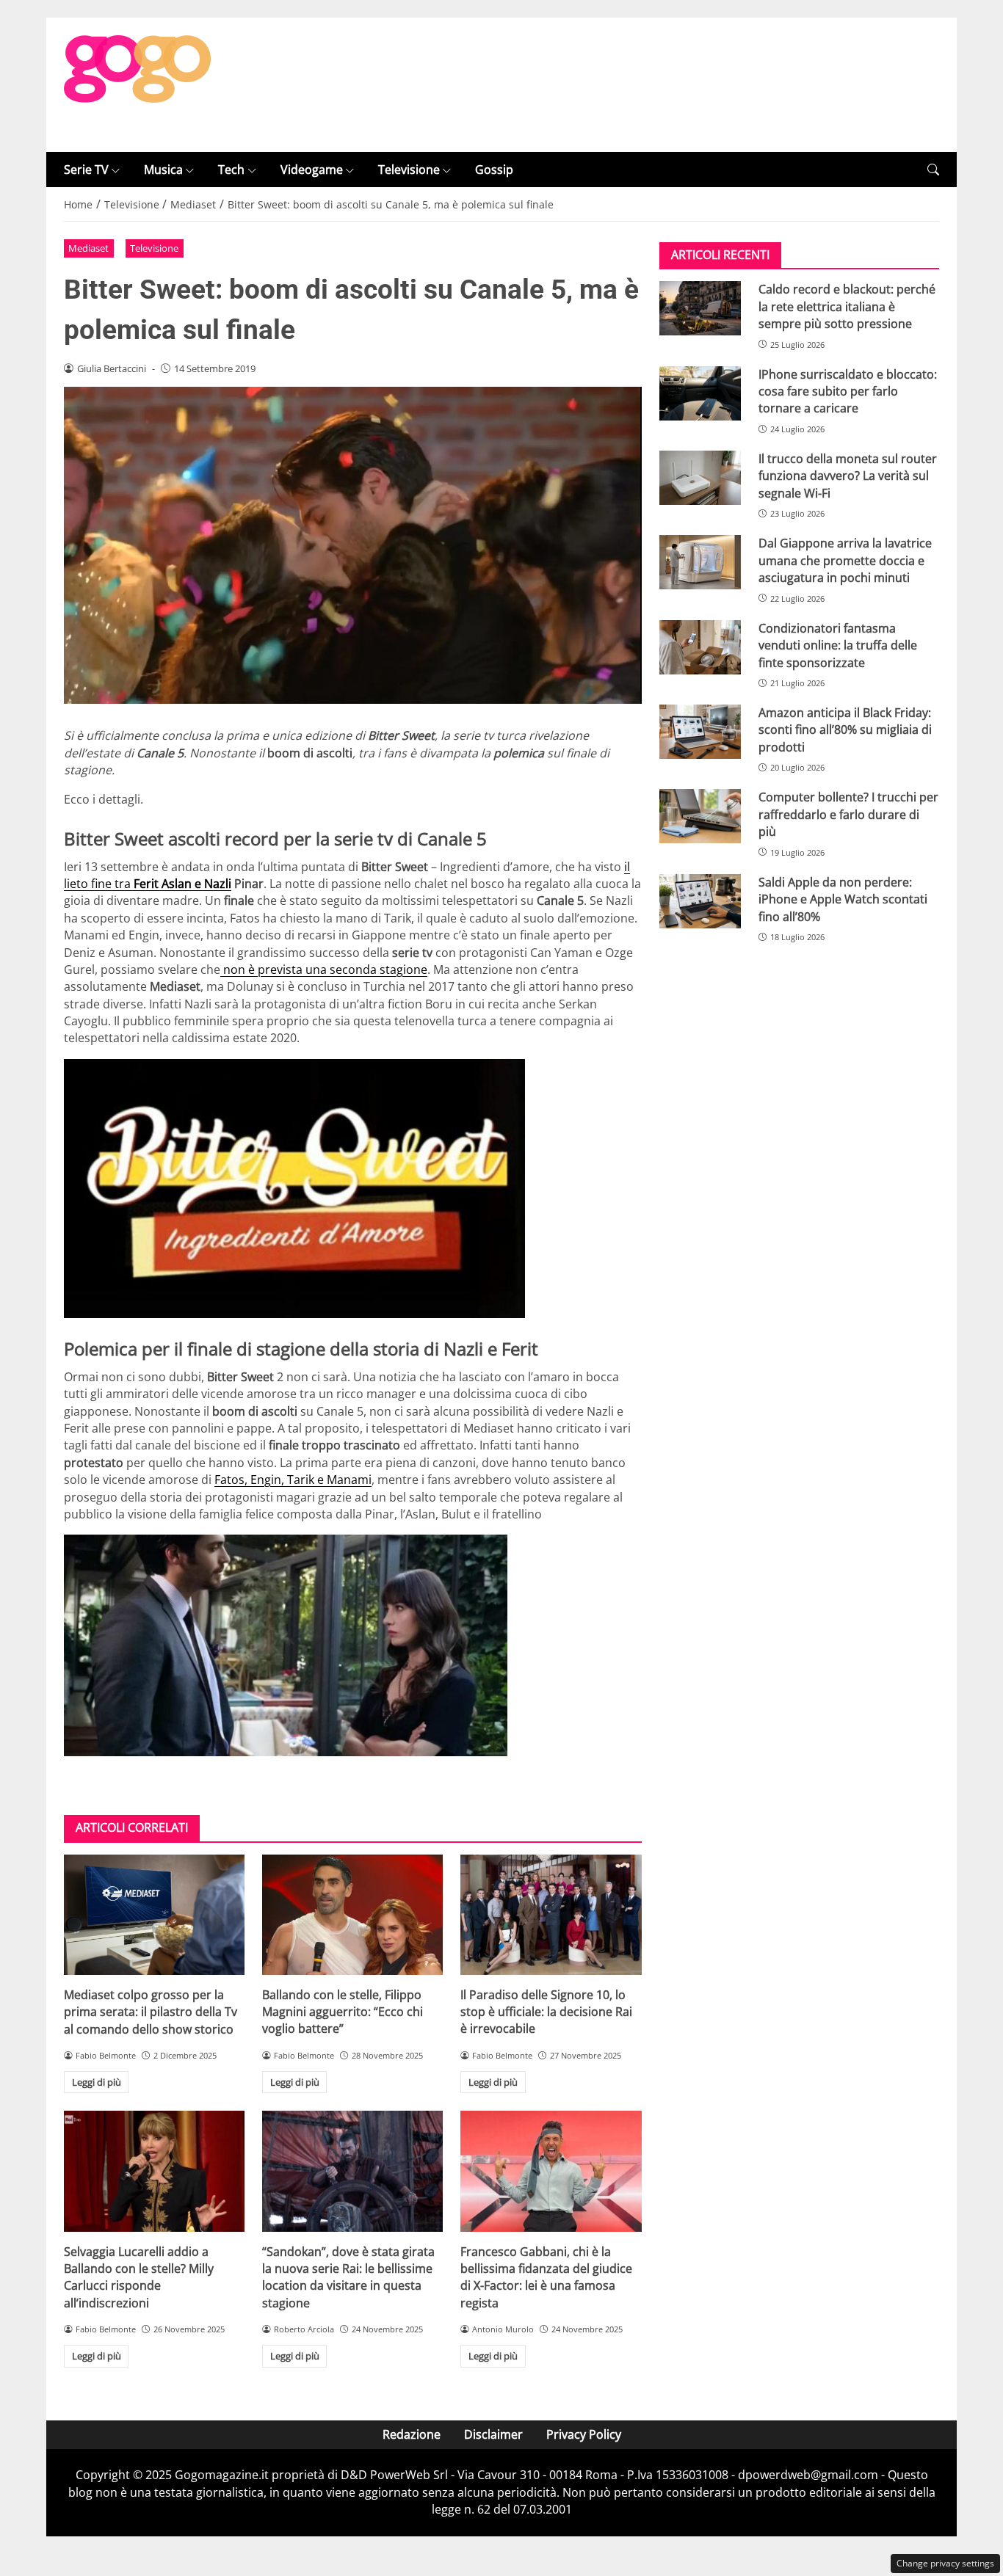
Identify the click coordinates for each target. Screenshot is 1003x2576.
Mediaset (88, 248)
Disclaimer (493, 2434)
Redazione (412, 2434)
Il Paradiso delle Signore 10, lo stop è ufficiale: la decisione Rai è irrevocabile (546, 2012)
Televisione (409, 170)
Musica (163, 170)
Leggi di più (97, 2082)
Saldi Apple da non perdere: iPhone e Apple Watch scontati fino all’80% (843, 899)
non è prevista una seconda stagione (324, 969)
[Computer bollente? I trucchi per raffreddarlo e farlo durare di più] (700, 816)
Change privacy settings (945, 2563)
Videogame (312, 170)
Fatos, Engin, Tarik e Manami (293, 1480)
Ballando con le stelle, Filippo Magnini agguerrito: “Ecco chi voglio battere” (343, 2012)
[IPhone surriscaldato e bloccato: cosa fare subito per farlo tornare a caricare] (700, 393)
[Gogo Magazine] (137, 84)
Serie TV (86, 170)
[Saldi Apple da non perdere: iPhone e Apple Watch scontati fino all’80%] (700, 901)
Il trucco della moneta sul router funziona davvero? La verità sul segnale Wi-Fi (848, 476)
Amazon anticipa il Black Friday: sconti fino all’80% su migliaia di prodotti (845, 730)
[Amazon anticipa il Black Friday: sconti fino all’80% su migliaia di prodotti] (700, 732)
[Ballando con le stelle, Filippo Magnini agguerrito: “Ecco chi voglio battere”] (352, 1915)
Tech (231, 170)
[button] (933, 170)
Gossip (494, 170)
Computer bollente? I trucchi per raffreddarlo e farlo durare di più (848, 814)
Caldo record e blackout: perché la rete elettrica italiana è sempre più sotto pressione (847, 306)
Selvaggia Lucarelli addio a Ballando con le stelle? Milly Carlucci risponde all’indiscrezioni (139, 2277)
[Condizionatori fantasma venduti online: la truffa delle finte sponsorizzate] (700, 647)
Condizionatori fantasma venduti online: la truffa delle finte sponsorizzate (838, 645)
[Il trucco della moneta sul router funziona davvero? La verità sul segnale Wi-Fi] (700, 478)
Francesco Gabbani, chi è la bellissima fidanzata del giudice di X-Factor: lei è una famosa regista (546, 2277)
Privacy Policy (584, 2434)
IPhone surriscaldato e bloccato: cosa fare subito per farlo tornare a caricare (848, 392)
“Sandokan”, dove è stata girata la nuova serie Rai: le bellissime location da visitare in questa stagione (348, 2277)
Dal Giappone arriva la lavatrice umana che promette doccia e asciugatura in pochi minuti (845, 560)
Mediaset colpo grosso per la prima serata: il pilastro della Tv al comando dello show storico (151, 2012)
